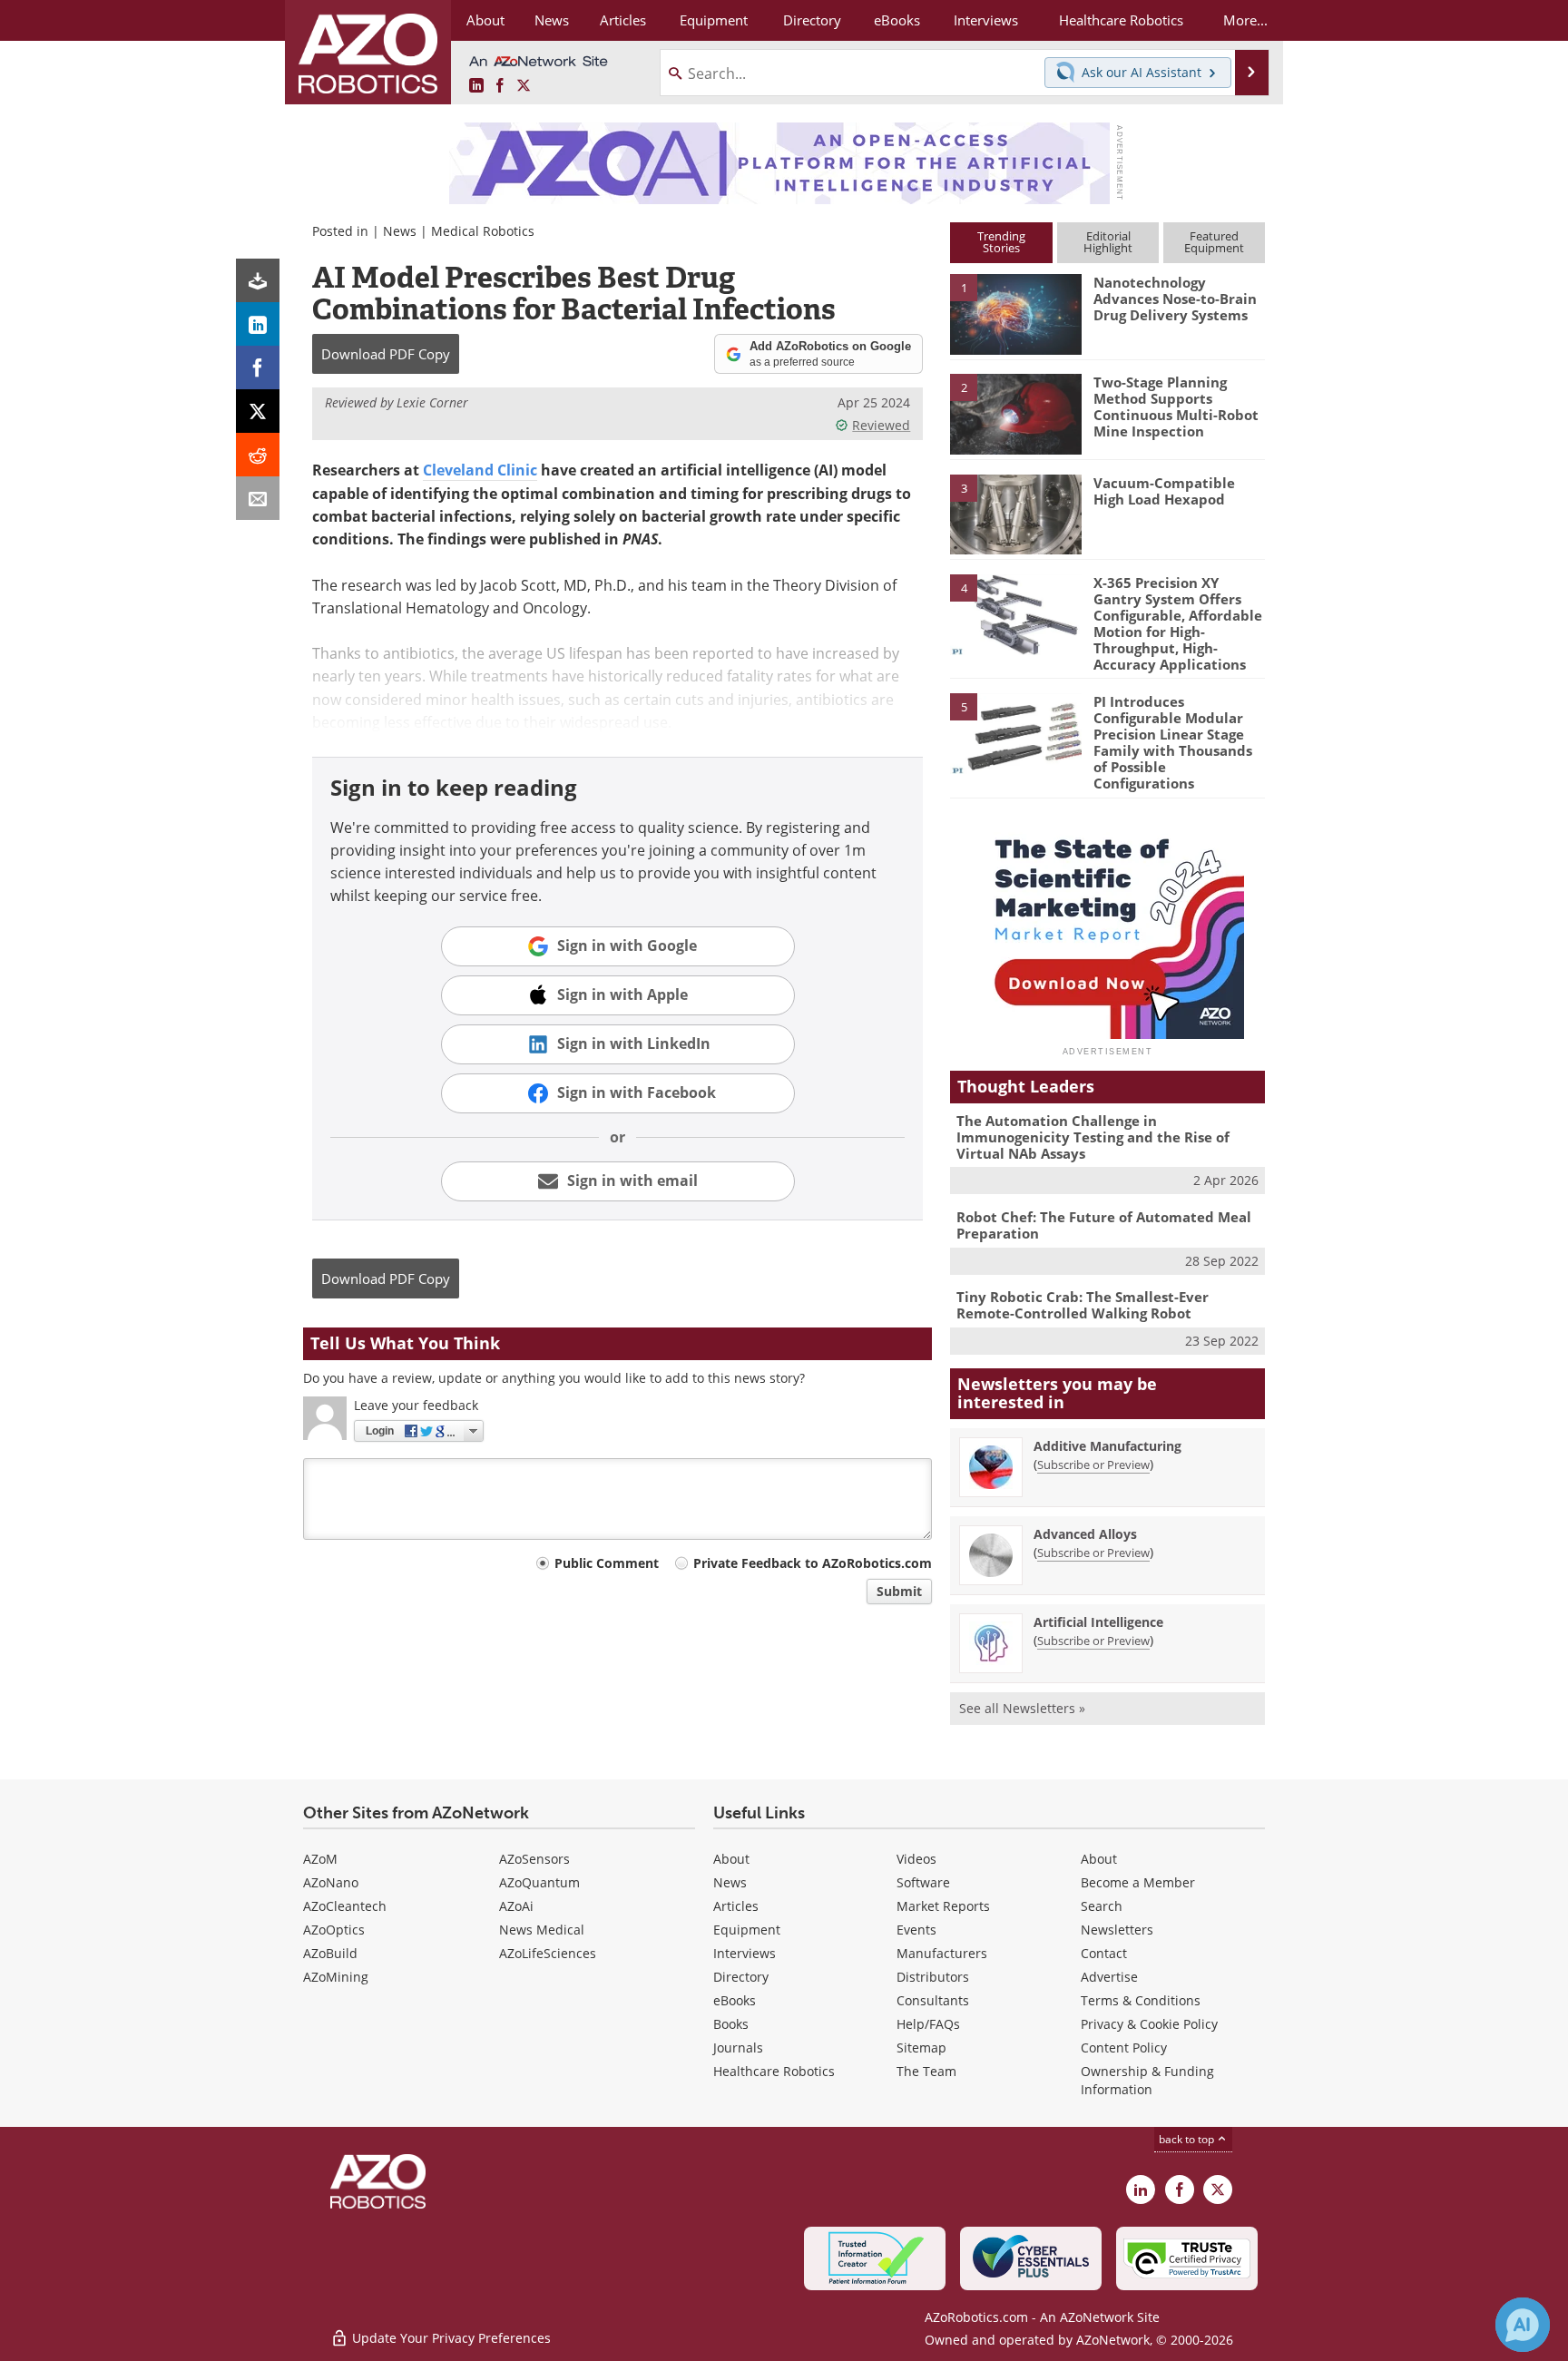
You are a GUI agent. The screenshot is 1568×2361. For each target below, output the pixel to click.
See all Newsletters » (1022, 1708)
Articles (736, 1906)
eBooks (735, 2000)
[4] (1015, 613)
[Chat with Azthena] (1523, 2325)
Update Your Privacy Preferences (450, 2338)
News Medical (542, 1930)
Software (923, 1882)
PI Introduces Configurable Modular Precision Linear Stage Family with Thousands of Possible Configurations (1173, 742)
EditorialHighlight (1108, 242)
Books (731, 2024)
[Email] (258, 498)
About (731, 1859)
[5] (1015, 732)
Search (1102, 1906)
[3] (1015, 513)
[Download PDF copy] (258, 280)
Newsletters (1117, 1930)
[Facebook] (258, 367)
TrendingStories (1001, 242)
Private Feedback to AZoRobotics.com (813, 1563)
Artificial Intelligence (1098, 1622)
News (400, 231)
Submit (899, 1591)
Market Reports (943, 1906)
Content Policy (1124, 2048)
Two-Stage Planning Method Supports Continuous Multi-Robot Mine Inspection (1176, 407)
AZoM (320, 1859)
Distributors (933, 1977)
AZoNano (331, 1882)
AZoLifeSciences (548, 1953)
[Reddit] (258, 455)
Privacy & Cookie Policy (1149, 2024)
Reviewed (881, 425)
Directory (741, 1977)
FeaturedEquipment (1214, 242)
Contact (1104, 1953)
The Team (926, 2071)
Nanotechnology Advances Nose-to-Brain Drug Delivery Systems (1175, 299)
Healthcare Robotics (774, 2071)
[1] (1015, 313)
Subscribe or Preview (1093, 1465)
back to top (1188, 2139)
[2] (1015, 413)
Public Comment (607, 1563)
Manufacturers (942, 1953)
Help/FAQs (928, 2024)
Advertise (1109, 1977)
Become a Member (1138, 1882)
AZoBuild (330, 1953)
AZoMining (336, 1977)
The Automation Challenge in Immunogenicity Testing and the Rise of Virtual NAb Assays (1093, 1137)
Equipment (747, 1930)
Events (916, 1930)
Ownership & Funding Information (1147, 2080)
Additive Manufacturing (1107, 1446)
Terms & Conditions (1141, 2000)
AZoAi (516, 1906)
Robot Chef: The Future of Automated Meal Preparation (1104, 1225)
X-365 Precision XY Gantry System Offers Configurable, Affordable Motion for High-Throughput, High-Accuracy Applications (1178, 623)
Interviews (745, 1953)
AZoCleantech (345, 1906)
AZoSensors (534, 1859)
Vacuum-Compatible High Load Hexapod (1164, 491)
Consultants (933, 2000)
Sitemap (921, 2048)
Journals (738, 2048)
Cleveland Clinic (480, 470)
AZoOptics (334, 1930)
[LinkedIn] (258, 324)
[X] (258, 411)
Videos (916, 1859)
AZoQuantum (539, 1882)
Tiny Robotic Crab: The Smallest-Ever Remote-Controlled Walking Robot (1083, 1305)
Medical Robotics (483, 231)
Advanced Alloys (1085, 1534)
